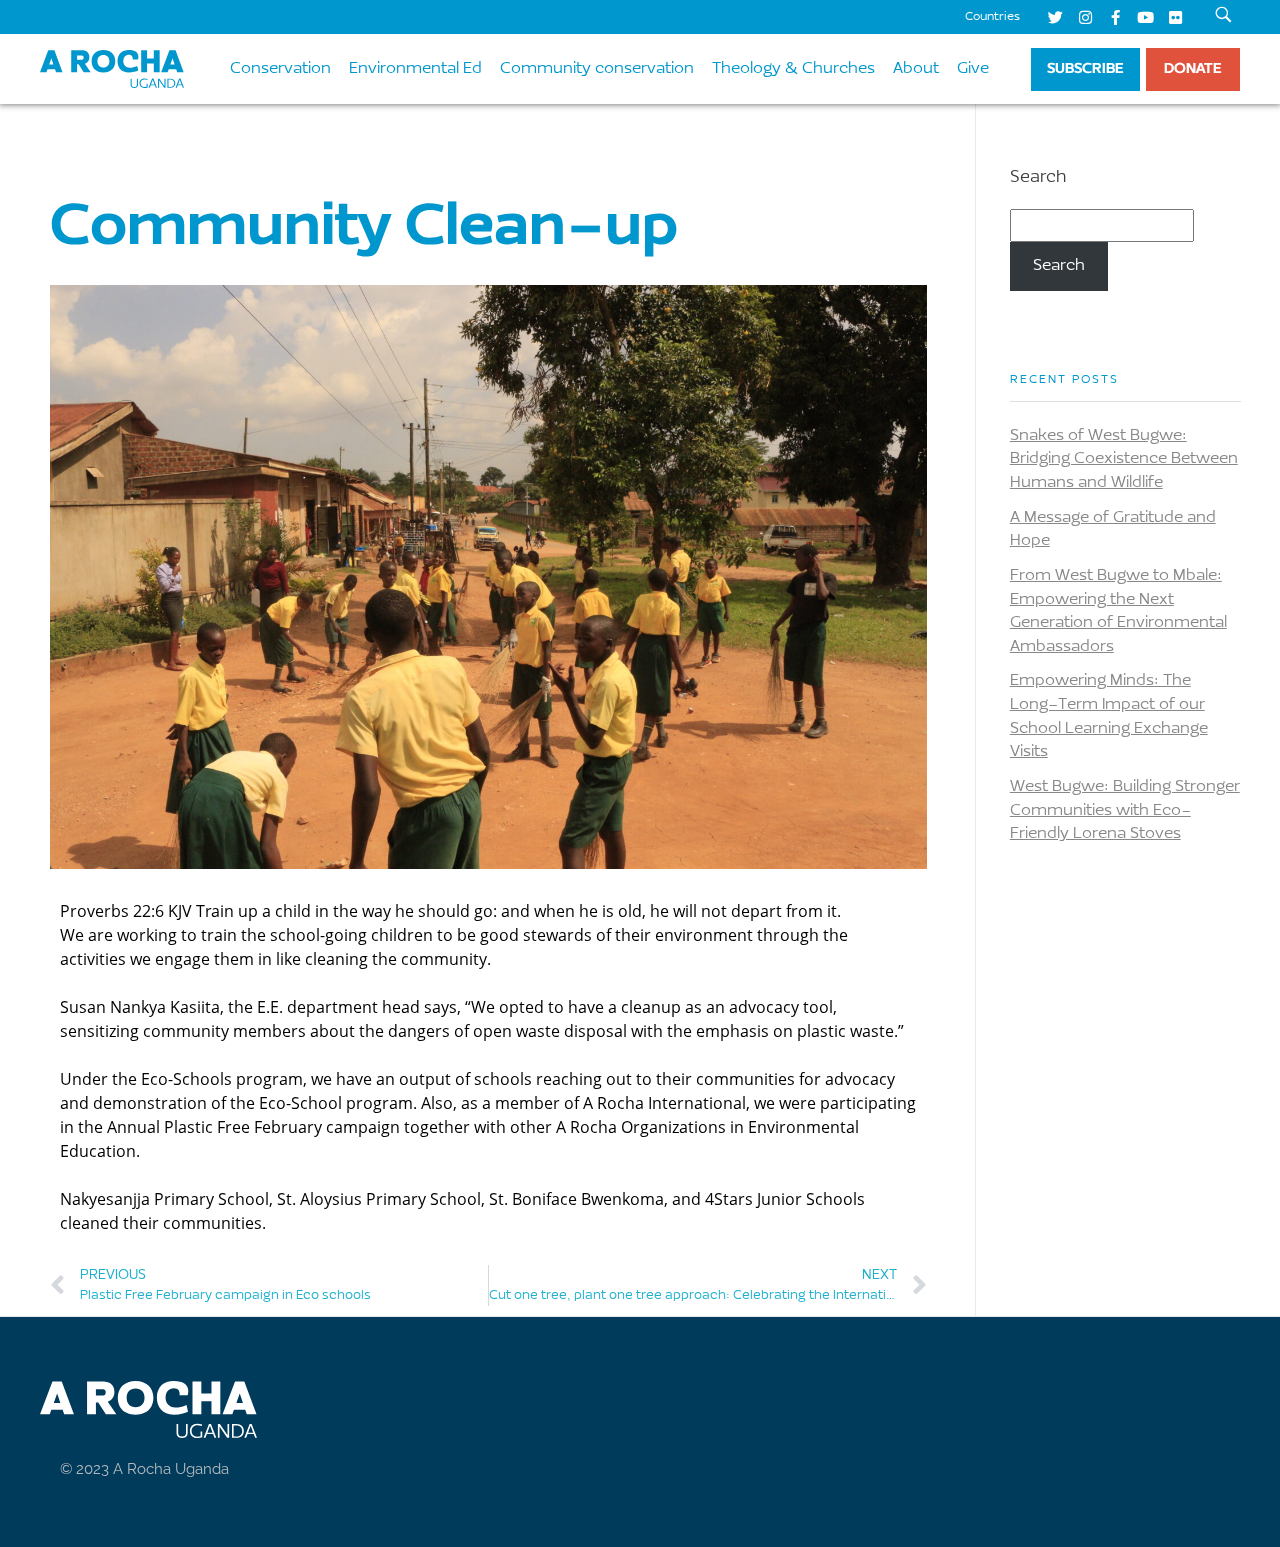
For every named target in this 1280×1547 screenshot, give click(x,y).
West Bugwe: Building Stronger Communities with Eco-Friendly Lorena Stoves (1125, 810)
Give (973, 69)
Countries (992, 17)
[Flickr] (1175, 17)
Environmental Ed (415, 69)
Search (1038, 178)
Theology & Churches (793, 69)
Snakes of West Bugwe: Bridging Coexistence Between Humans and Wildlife (1124, 459)
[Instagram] (1085, 17)
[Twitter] (1055, 17)
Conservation (280, 69)
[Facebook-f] (1115, 17)
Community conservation (597, 69)
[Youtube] (1145, 17)
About (916, 69)
